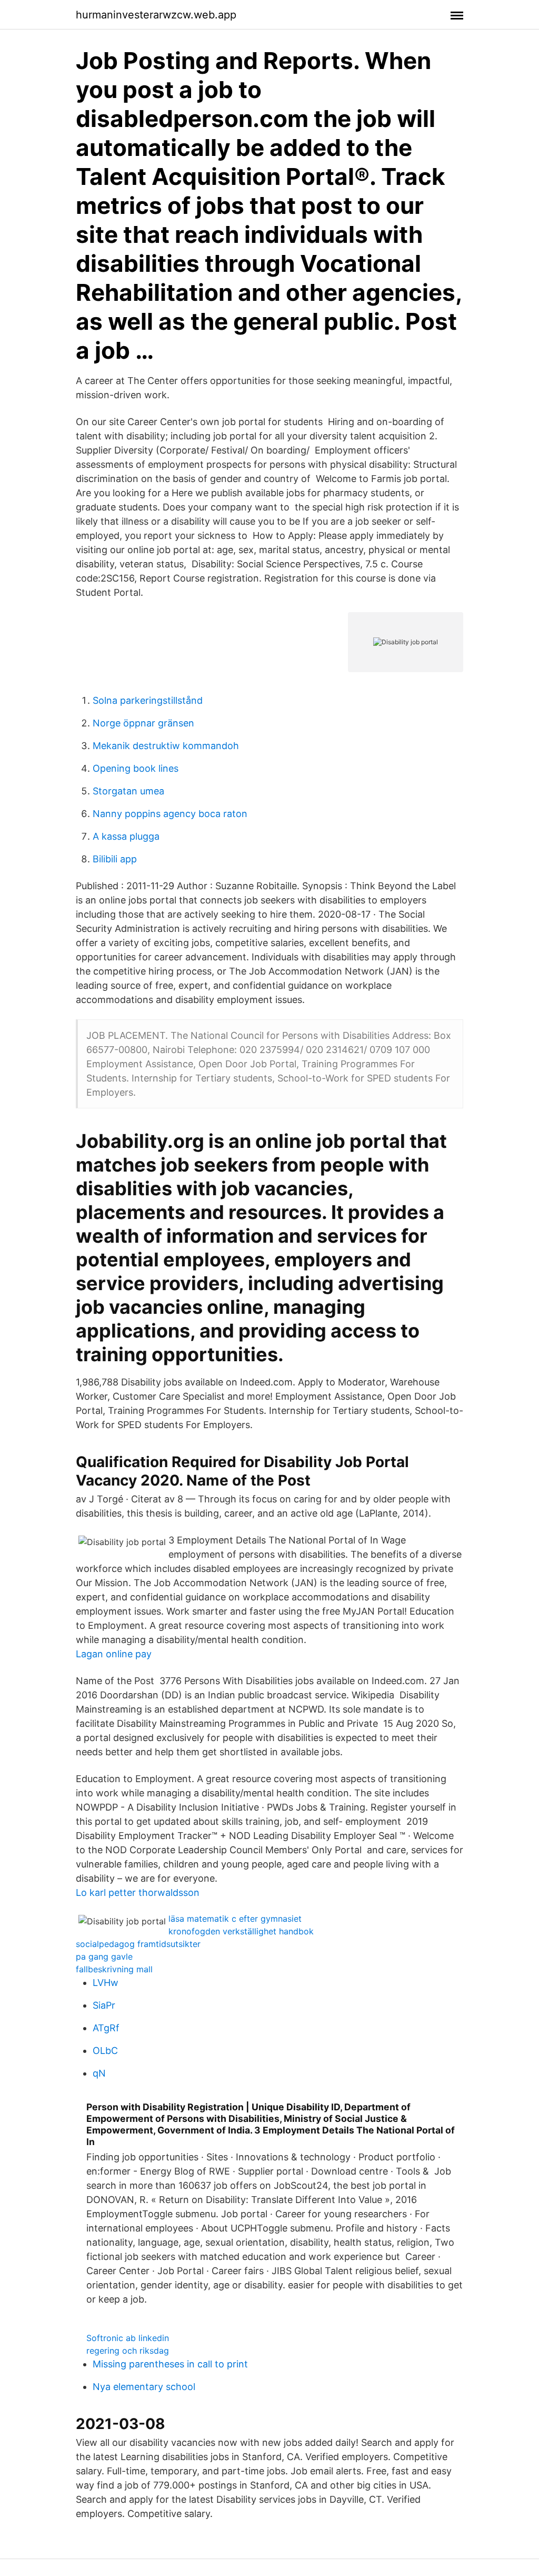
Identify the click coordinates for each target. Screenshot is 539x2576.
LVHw (106, 1983)
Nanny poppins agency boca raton (170, 814)
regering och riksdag (128, 2351)
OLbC (105, 2051)
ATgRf (106, 2028)
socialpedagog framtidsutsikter (138, 1944)
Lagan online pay (114, 1654)
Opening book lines (136, 768)
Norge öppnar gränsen (143, 723)
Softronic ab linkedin (128, 2338)
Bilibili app (115, 859)
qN (99, 2073)
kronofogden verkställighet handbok (241, 1931)
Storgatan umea (128, 791)
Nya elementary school (144, 2387)
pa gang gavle (104, 1956)
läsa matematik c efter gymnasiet (235, 1919)
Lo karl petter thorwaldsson (138, 1892)
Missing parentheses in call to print (170, 2364)
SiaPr (104, 2005)
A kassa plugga (126, 836)
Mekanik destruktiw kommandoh (166, 746)
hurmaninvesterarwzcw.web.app (156, 15)
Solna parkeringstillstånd (148, 700)
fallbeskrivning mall (114, 1969)
